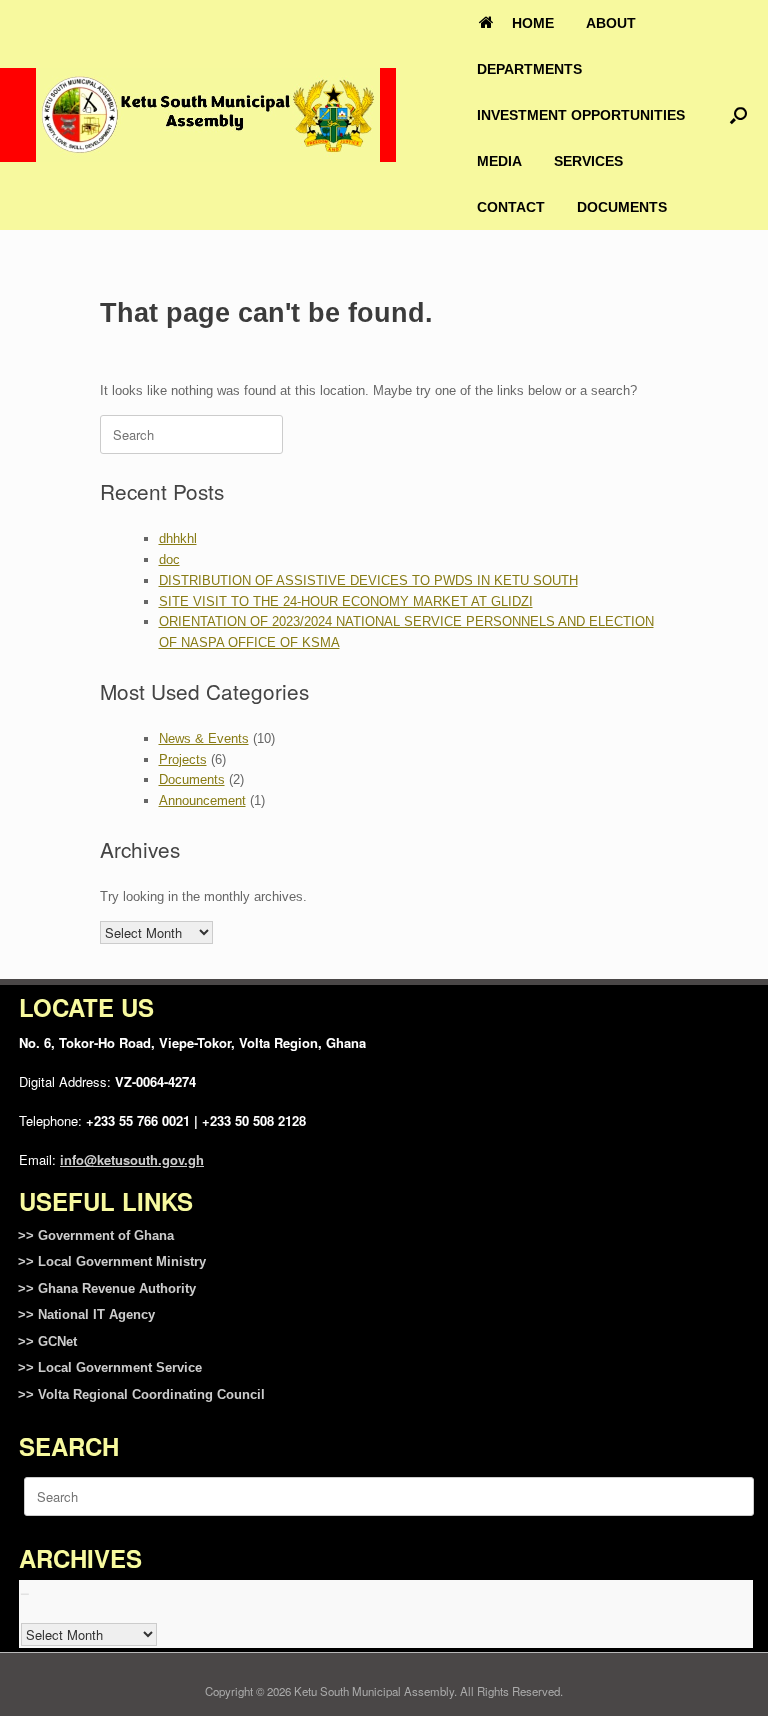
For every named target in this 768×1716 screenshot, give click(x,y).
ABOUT (611, 23)
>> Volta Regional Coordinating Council (141, 1394)
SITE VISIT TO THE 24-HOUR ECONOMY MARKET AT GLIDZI (346, 601)
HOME (533, 23)
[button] (738, 115)
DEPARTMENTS (529, 69)
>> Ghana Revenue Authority (107, 1288)
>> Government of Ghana (96, 1235)
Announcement (202, 800)
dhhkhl (178, 538)
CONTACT (511, 207)
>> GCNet (47, 1341)
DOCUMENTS (622, 207)
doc (169, 559)
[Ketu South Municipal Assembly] (208, 115)
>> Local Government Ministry (112, 1261)
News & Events (204, 738)
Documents (192, 779)
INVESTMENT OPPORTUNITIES (581, 115)
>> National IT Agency (86, 1314)
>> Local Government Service (110, 1367)
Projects (183, 759)
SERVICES (588, 161)
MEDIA (499, 161)
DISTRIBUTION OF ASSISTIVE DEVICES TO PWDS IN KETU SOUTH (368, 580)
